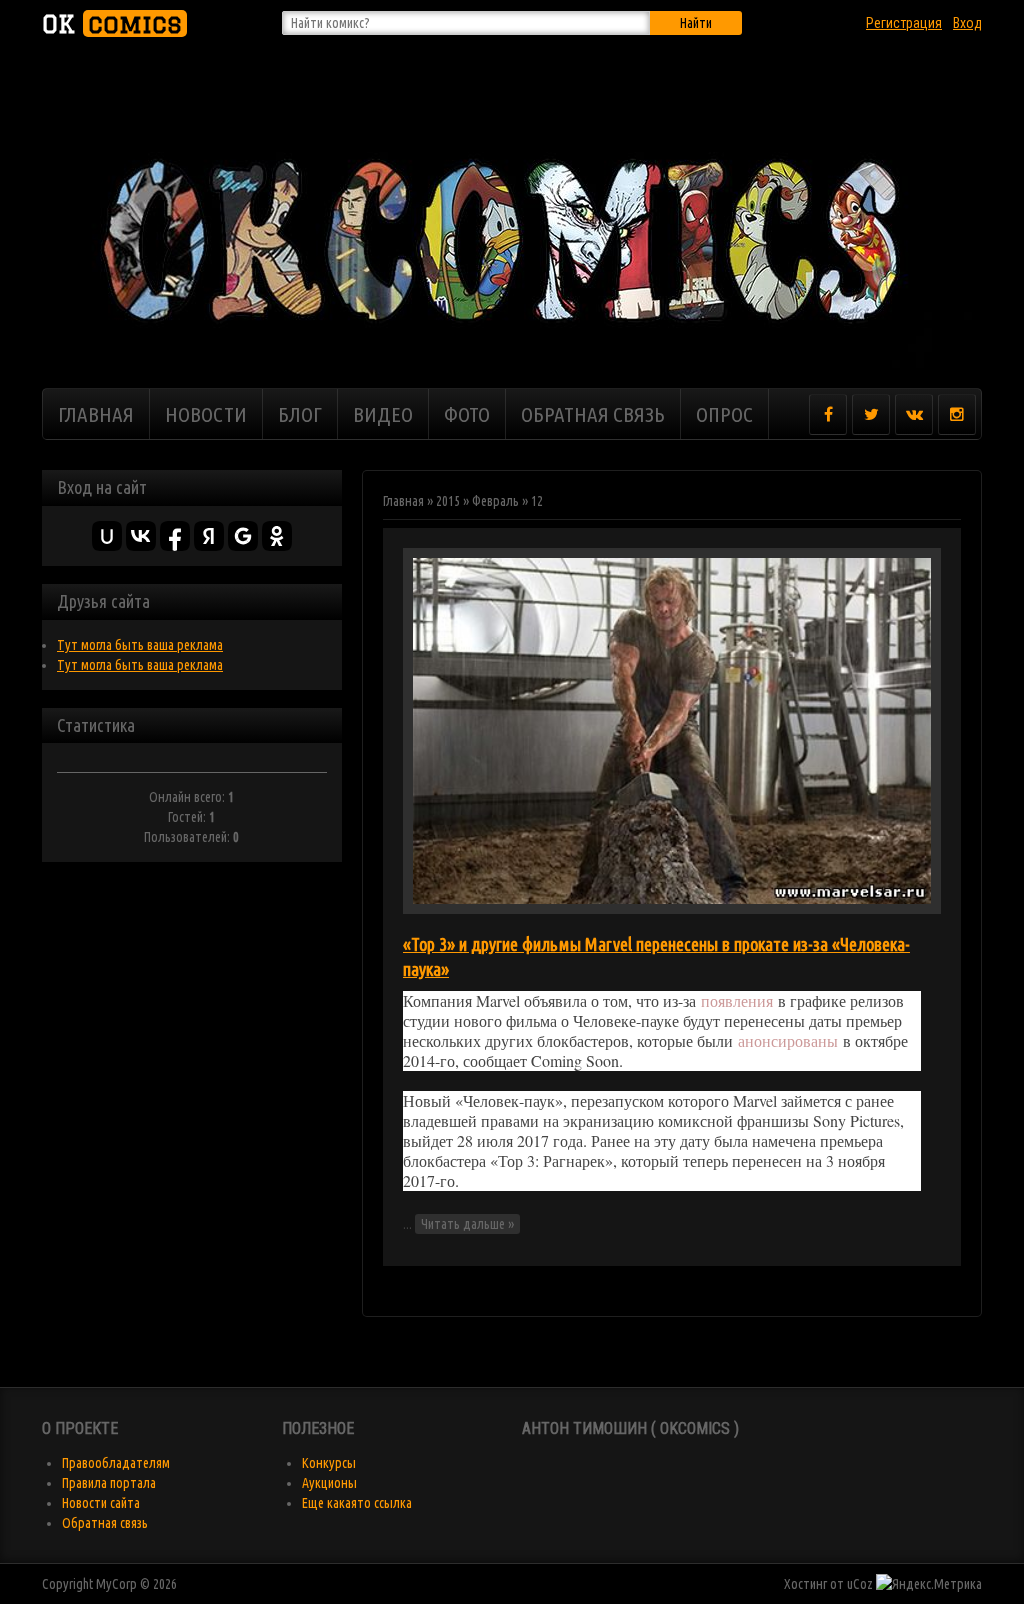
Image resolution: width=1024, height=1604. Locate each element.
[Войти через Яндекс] (209, 536)
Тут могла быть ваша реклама (140, 645)
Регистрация (904, 23)
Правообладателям (116, 1463)
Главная (403, 501)
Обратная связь (105, 1523)
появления (737, 1000)
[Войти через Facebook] (175, 536)
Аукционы (329, 1483)
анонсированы (788, 1040)
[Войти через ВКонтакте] (141, 536)
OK (112, 23)
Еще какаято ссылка (357, 1503)
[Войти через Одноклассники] (277, 536)
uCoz (860, 1584)
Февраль (495, 501)
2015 (448, 501)
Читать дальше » (467, 1224)
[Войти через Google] (243, 536)
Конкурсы (329, 1463)
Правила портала (109, 1483)
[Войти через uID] (107, 536)
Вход (967, 23)
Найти (696, 23)
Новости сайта (101, 1503)
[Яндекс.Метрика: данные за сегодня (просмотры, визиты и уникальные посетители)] (929, 1584)
